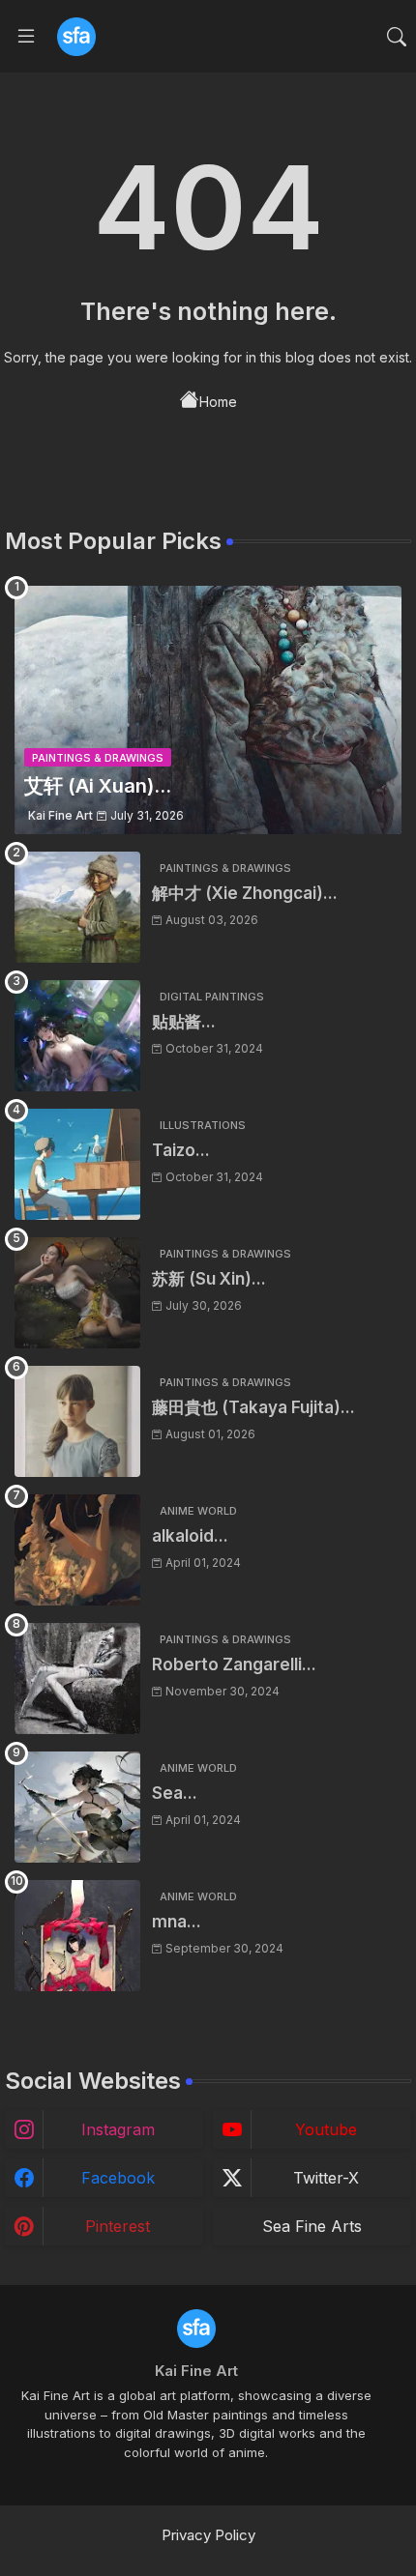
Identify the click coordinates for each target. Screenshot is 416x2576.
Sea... (175, 1793)
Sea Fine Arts (312, 2226)
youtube (326, 2129)
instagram (118, 2129)
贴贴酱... (184, 1022)
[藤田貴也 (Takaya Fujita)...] (77, 1421)
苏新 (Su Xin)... (209, 1279)
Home (218, 402)
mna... (177, 1922)
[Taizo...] (77, 1164)
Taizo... (181, 1150)
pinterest (118, 2226)
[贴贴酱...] (77, 1036)
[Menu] (26, 37)
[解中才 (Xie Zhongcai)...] (77, 907)
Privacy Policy (208, 2535)
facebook (118, 2178)
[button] (397, 37)
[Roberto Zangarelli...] (77, 1679)
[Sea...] (77, 1807)
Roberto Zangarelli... (234, 1664)
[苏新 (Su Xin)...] (77, 1293)
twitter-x (326, 2178)
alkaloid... (190, 1536)
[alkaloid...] (77, 1550)
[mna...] (77, 1936)
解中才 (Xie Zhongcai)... (245, 893)
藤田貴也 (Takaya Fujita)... (253, 1407)
